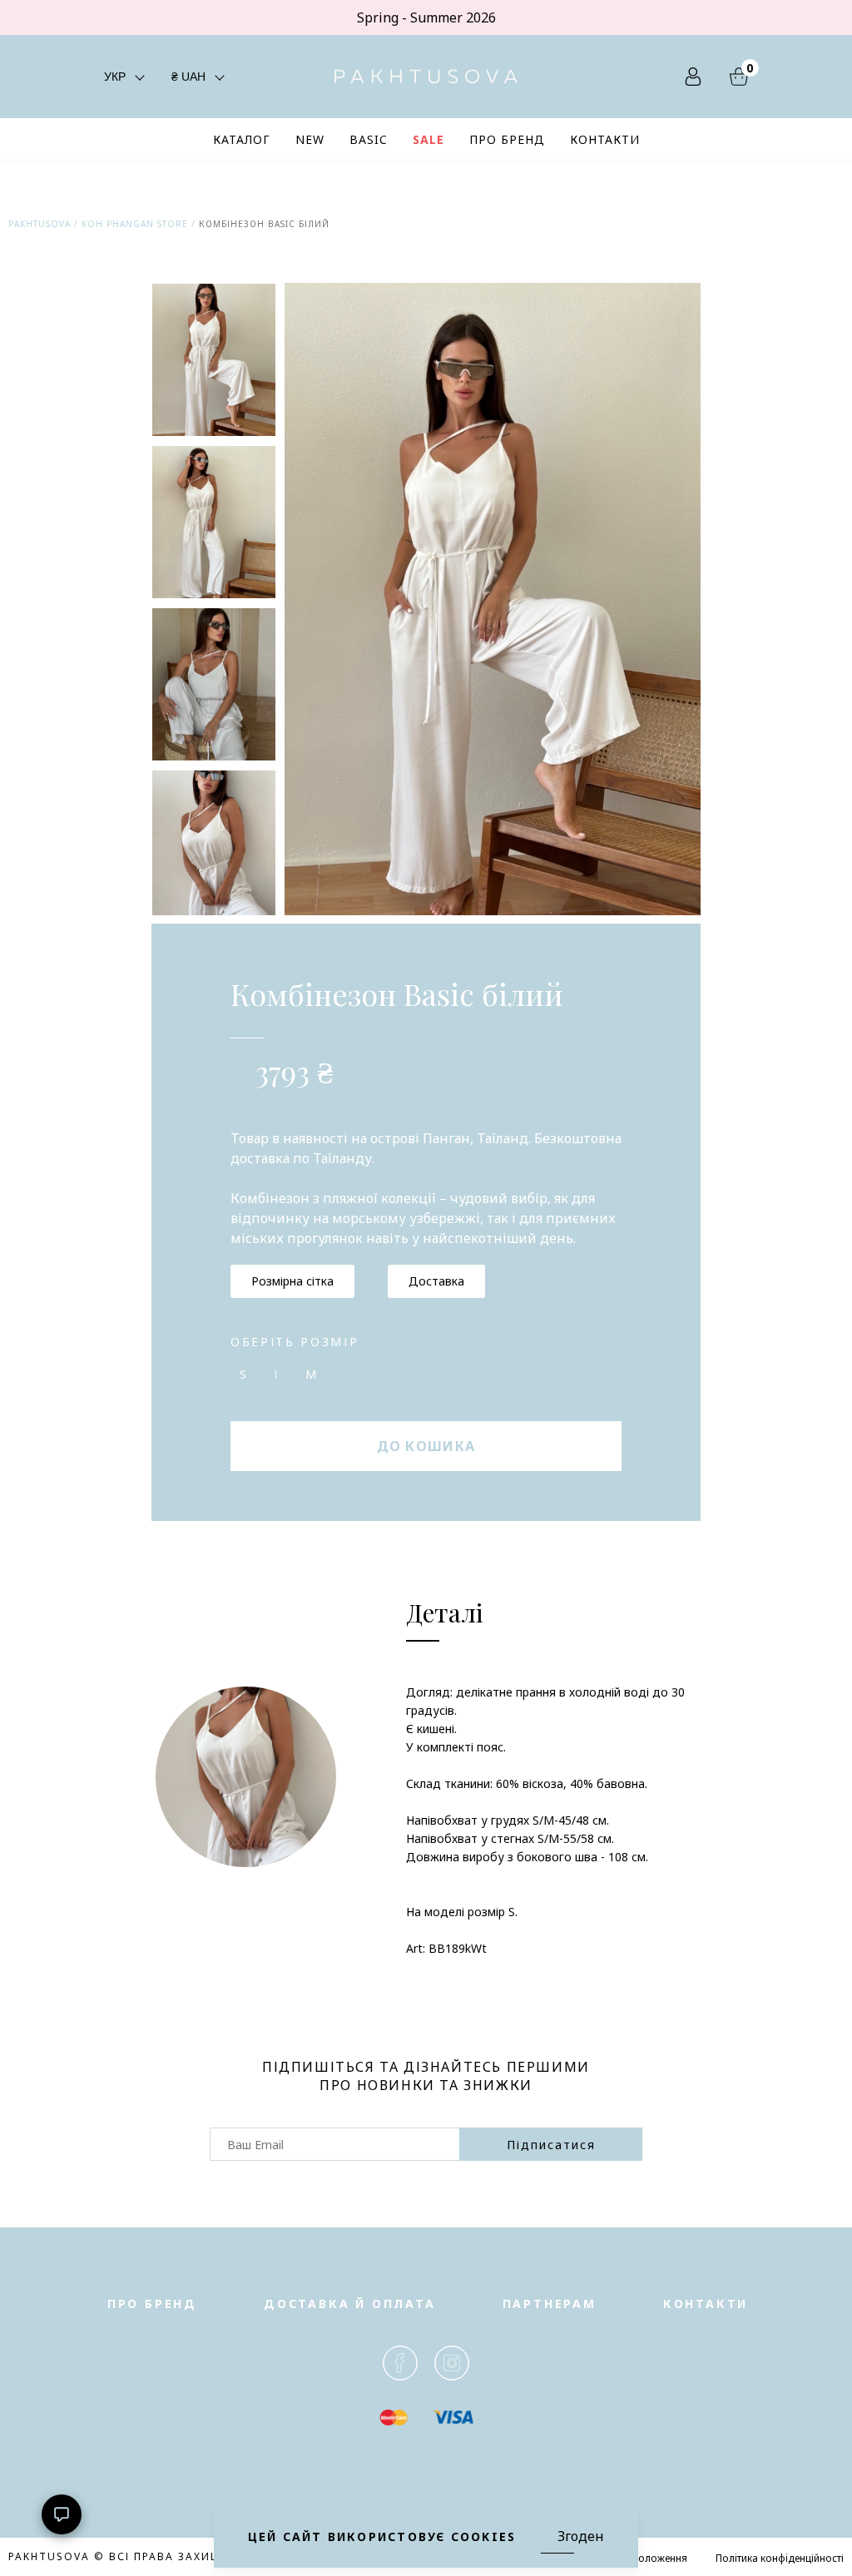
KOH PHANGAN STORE (135, 224)
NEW (310, 139)
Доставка (436, 1281)
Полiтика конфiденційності (780, 2558)
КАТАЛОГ (242, 139)
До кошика (426, 1446)
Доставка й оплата (350, 2304)
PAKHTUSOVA (40, 224)
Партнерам (550, 2304)
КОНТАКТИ (605, 139)
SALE (428, 139)
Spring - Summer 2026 (426, 17)
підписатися (551, 2145)
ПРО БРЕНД (507, 139)
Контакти (706, 2304)
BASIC (369, 139)
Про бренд (152, 2304)
